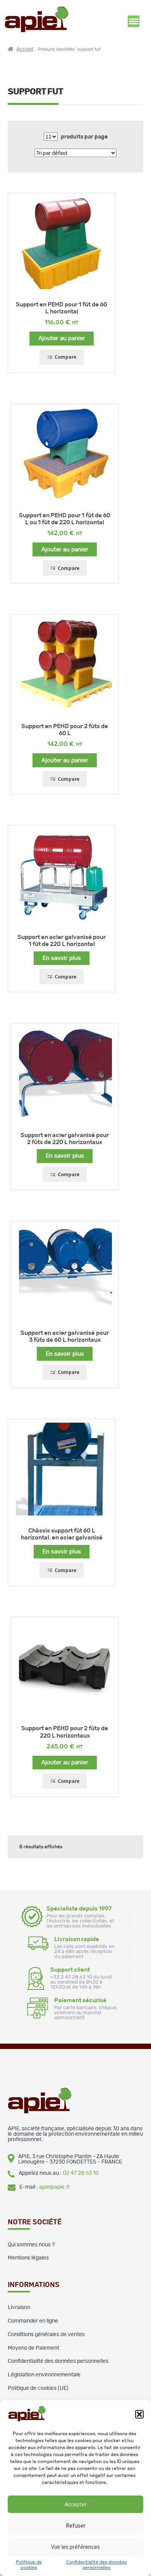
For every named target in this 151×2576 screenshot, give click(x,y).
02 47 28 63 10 (81, 2173)
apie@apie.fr (55, 2187)
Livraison (19, 2307)
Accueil (25, 49)
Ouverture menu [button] (134, 21)
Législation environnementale (44, 2375)
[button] (139, 2414)
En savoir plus (62, 958)
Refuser (76, 2526)
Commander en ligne (33, 2321)
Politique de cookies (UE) (38, 2388)
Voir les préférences (75, 2547)
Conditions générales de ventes (46, 2335)
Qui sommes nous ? (31, 2245)
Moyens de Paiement (33, 2348)
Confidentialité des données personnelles (58, 2361)
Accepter (76, 2504)
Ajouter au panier (62, 338)
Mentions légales (28, 2258)
